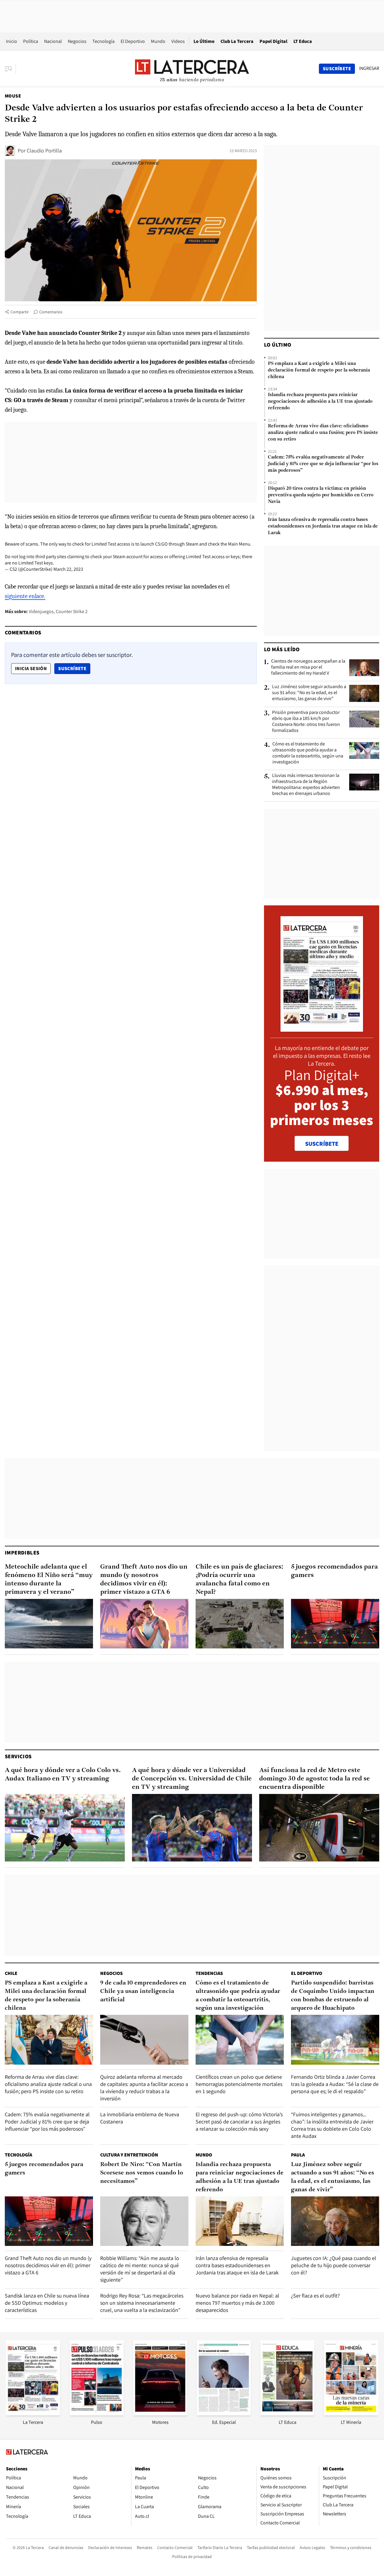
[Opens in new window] (160, 2413)
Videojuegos (41, 611)
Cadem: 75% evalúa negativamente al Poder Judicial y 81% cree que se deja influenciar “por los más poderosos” (323, 464)
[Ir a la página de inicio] (192, 68)
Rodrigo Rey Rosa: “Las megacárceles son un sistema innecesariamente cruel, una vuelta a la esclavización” (142, 2303)
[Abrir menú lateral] (10, 69)
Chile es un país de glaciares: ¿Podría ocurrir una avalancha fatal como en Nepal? (239, 1580)
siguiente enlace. (25, 596)
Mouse (13, 96)
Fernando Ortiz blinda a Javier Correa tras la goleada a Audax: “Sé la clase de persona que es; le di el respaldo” (335, 2084)
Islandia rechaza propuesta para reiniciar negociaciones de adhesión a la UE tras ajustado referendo (320, 402)
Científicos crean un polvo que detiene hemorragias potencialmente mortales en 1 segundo (239, 2084)
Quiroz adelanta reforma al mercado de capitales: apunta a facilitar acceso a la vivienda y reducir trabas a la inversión (144, 2088)
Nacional (53, 41)
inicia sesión (31, 668)
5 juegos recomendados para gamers (334, 1571)
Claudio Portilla (44, 150)
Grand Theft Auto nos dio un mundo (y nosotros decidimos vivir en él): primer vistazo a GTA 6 (144, 1580)
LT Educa (303, 41)
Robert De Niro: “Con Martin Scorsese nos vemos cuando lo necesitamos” (142, 2173)
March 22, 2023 (68, 569)
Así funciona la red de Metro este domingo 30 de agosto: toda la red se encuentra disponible (315, 1779)
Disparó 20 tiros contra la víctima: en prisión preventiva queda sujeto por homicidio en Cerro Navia (321, 495)
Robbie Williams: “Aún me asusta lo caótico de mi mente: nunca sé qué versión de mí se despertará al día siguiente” (140, 2269)
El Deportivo (133, 41)
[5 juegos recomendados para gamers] (335, 1624)
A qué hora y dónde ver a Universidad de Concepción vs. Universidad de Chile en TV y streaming (192, 1779)
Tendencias (209, 1973)
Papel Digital (273, 41)
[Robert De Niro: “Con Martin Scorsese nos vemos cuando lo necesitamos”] (144, 2221)
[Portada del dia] (322, 1029)
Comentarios (51, 312)
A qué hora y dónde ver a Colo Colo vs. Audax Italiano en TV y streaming (63, 1775)
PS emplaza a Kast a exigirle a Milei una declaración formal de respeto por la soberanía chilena (319, 370)
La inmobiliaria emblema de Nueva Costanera (140, 2118)
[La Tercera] (33, 2413)
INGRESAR (369, 68)
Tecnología (103, 41)
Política (31, 41)
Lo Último (204, 41)
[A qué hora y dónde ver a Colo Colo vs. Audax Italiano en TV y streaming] (65, 1828)
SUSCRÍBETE (322, 1144)
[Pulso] (97, 2413)
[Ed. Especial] (224, 2413)
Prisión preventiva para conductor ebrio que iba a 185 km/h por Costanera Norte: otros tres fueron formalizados (306, 721)
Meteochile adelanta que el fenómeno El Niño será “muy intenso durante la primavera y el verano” (49, 1580)
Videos (178, 41)
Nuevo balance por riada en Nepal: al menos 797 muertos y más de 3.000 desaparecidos (237, 2303)
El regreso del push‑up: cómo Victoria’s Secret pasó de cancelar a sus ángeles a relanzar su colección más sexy (239, 2122)
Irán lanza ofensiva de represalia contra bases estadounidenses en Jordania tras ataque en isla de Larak (323, 526)
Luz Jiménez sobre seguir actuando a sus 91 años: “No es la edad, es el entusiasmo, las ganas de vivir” (309, 693)
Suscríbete (74, 668)
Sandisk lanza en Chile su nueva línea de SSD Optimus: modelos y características (47, 2303)
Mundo (158, 41)
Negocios (77, 41)
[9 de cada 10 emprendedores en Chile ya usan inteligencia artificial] (144, 2040)
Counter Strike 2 (72, 611)
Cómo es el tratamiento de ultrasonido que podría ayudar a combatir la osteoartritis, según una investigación (308, 753)
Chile (11, 1973)
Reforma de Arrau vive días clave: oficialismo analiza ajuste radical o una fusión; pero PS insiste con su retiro (323, 433)
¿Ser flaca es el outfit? (315, 2296)
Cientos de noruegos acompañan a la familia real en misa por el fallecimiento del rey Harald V (308, 667)
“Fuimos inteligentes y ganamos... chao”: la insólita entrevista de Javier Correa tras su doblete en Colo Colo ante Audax (332, 2125)
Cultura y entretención (129, 2155)
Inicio (12, 41)
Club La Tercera (237, 41)
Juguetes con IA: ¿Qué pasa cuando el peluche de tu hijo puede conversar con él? (334, 2265)
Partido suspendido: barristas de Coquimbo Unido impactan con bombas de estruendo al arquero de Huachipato (333, 1996)
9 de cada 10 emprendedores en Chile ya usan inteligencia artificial (143, 1991)
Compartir (20, 312)
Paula (298, 2155)
